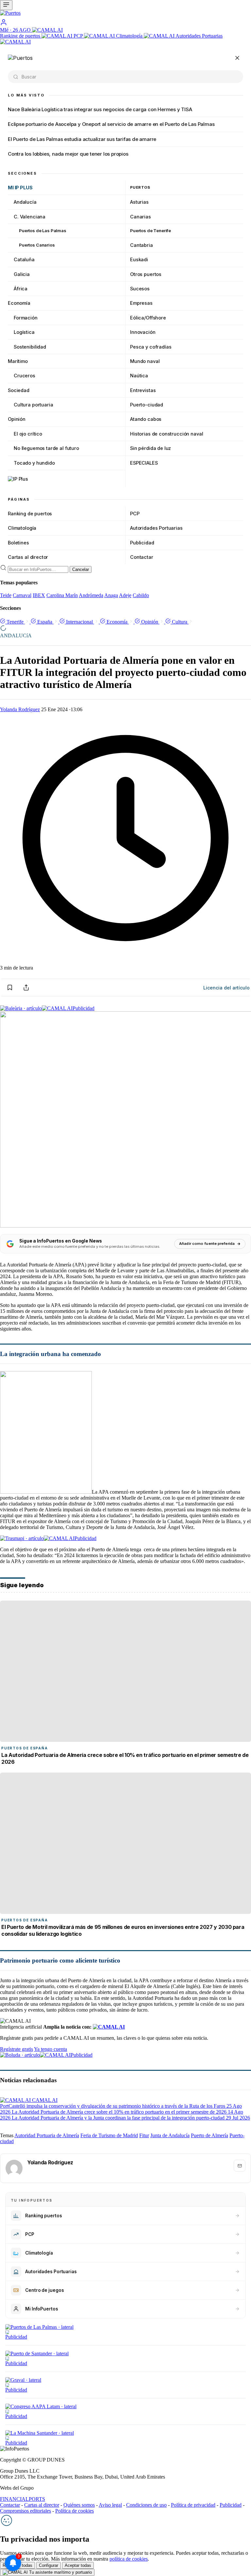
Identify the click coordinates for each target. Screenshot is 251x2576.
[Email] (240, 2166)
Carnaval (22, 595)
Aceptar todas (78, 2565)
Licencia (226, 988)
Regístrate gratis (17, 2049)
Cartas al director (28, 557)
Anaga (111, 595)
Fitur (144, 2135)
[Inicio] (125, 14)
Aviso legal (110, 2505)
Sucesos (140, 289)
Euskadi (139, 259)
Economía (19, 303)
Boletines (18, 543)
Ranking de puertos (21, 36)
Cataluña (24, 259)
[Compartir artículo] (26, 987)
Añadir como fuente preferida (207, 1244)
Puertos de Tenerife (151, 231)
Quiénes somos (79, 2505)
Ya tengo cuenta (50, 2049)
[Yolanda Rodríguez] (14, 2168)
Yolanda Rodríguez (20, 709)
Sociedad (19, 390)
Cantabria (142, 245)
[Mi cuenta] (4, 24)
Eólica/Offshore (148, 318)
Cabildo (141, 595)
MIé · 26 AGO (16, 30)
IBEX (39, 595)
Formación (26, 318)
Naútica (139, 376)
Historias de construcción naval (167, 434)
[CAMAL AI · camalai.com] (109, 2027)
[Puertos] (20, 58)
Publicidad (142, 543)
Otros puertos (146, 274)
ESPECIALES (144, 463)
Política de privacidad (193, 2505)
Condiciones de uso (146, 2505)
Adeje (125, 595)
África (21, 289)
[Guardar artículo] (10, 987)
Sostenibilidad (30, 347)
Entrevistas (143, 390)
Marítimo (18, 361)
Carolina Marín (62, 595)
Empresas (141, 303)
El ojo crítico (28, 434)
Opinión (17, 419)
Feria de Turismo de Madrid (109, 2135)
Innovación (143, 332)
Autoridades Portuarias (156, 528)
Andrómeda (91, 595)
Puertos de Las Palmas (43, 231)
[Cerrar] (237, 58)
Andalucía (25, 202)
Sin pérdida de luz (151, 448)
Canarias (141, 217)
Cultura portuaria (33, 405)
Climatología (130, 36)
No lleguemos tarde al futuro (46, 448)
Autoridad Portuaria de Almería (47, 2135)
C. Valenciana (30, 217)
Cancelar (81, 569)
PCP (79, 36)
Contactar (142, 557)
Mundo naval (145, 361)
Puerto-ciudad (147, 405)
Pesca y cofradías (151, 347)
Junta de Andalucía (170, 2135)
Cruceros (25, 376)
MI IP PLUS (20, 188)
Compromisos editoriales (25, 2511)
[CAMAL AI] (47, 30)
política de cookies (129, 2559)
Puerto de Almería (209, 2135)
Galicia (22, 274)
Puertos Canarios (37, 245)
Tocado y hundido (34, 463)
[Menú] (6, 5)
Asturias (139, 202)
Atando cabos (146, 419)
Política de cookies (75, 2511)
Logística (24, 332)
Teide (6, 595)
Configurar (49, 2565)
